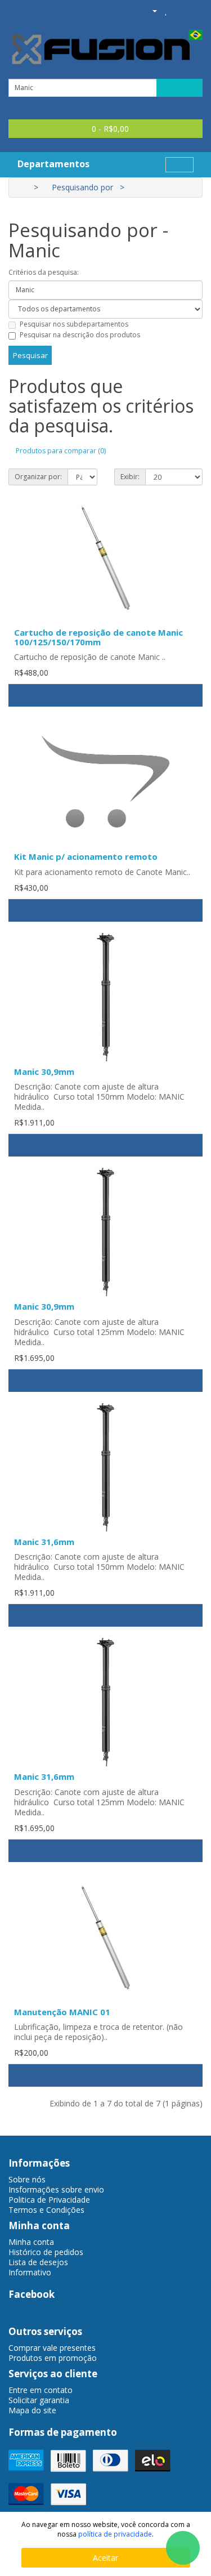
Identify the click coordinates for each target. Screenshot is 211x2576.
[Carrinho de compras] (179, 10)
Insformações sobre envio (56, 2189)
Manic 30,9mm (44, 1072)
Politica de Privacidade (49, 2200)
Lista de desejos (38, 2262)
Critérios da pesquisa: (44, 272)
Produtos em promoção (53, 2358)
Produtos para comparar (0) (61, 451)
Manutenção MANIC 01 (62, 2012)
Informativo (30, 2272)
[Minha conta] (150, 10)
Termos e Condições (46, 2210)
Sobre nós (27, 2179)
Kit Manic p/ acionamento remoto (86, 856)
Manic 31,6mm (44, 1542)
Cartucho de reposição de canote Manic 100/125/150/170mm (98, 637)
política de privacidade (115, 2534)
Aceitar (105, 2558)
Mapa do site (32, 2410)
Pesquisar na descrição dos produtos (80, 335)
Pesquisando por (82, 187)
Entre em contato (41, 2390)
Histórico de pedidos (46, 2252)
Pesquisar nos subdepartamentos (74, 324)
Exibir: (130, 477)
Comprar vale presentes (52, 2348)
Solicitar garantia (39, 2400)
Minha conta (31, 2242)
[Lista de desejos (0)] (166, 10)
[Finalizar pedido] (194, 10)
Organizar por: (38, 477)
